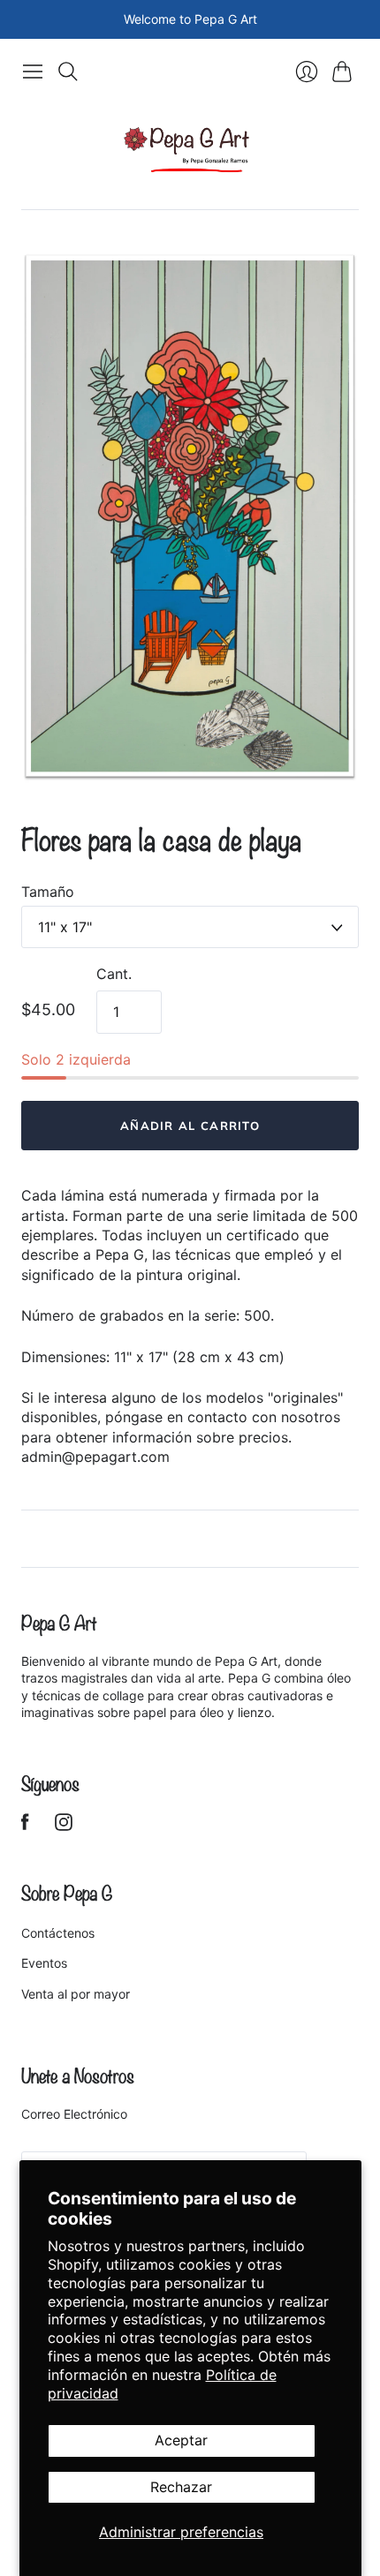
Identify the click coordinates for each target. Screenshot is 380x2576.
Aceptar (181, 2440)
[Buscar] (68, 72)
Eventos (44, 1963)
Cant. (114, 974)
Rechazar (181, 2487)
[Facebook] (25, 1826)
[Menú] (33, 72)
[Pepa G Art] (190, 149)
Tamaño (48, 892)
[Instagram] (64, 1826)
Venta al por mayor (76, 1994)
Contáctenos (58, 1933)
